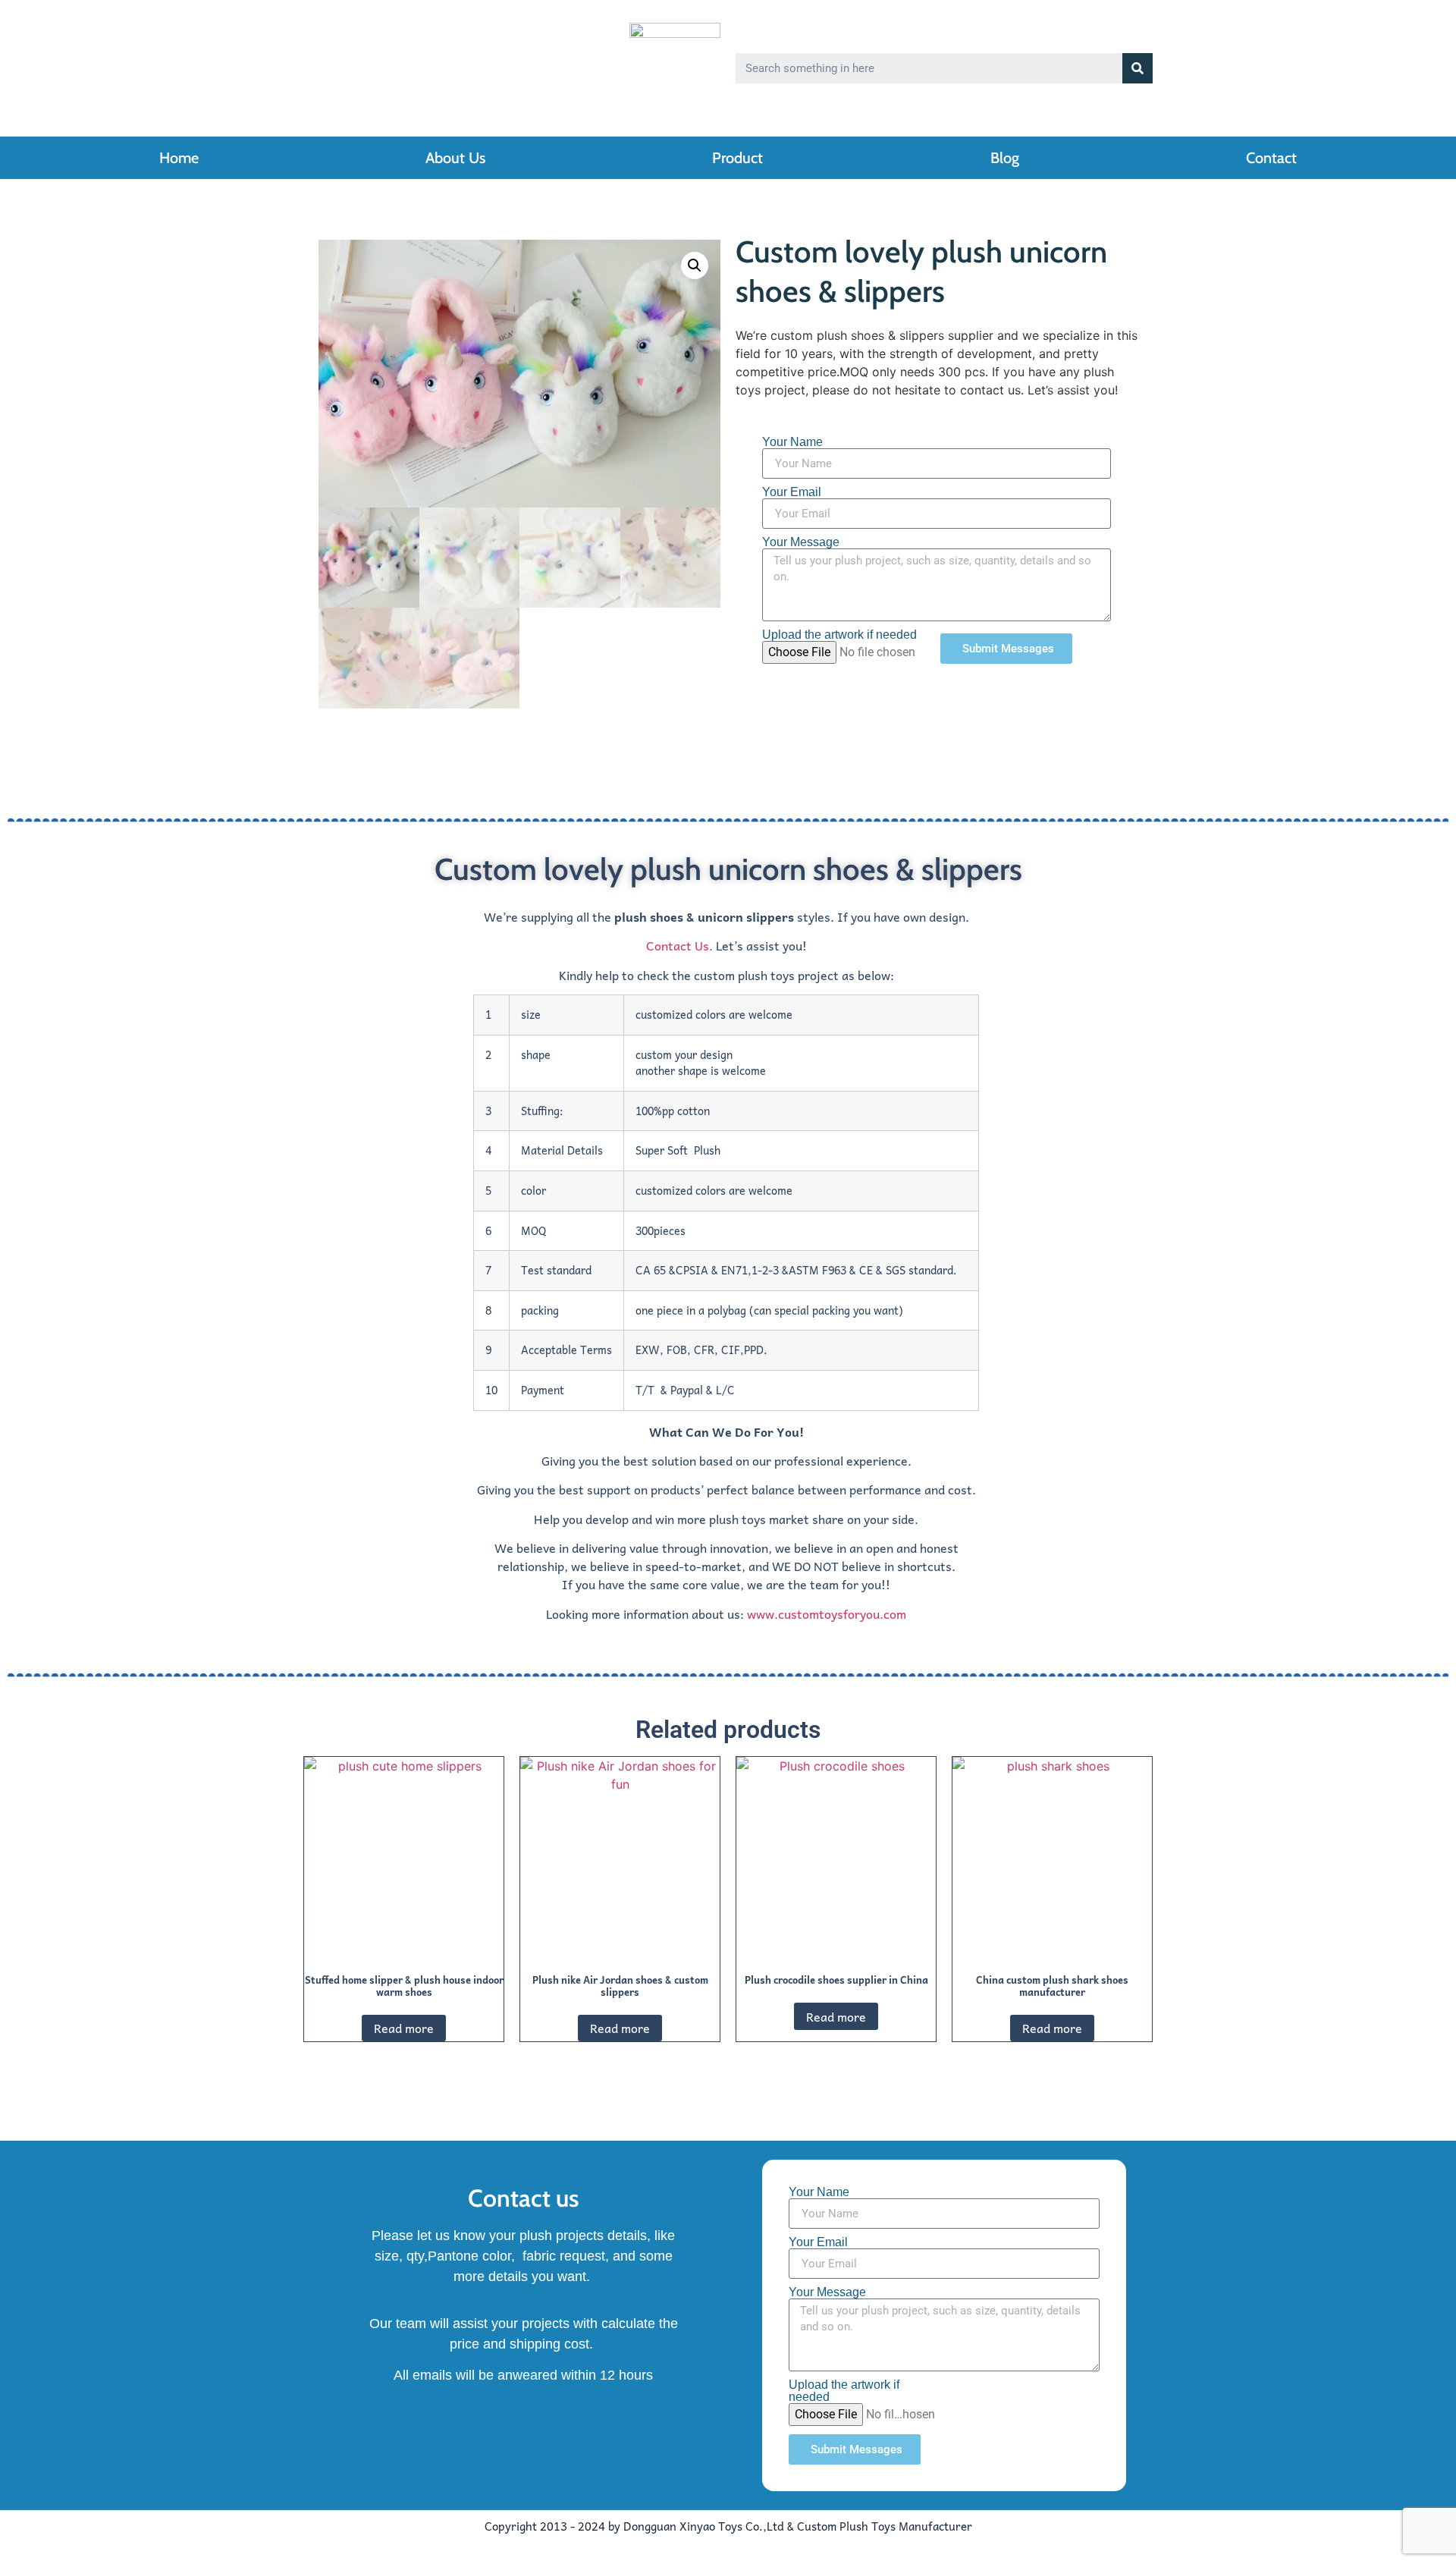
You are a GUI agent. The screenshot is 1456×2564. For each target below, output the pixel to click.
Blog (1005, 158)
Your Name (792, 442)
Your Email (792, 492)
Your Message (801, 542)
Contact (1271, 158)
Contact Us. (679, 945)
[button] (695, 266)
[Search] (1137, 68)
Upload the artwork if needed (839, 635)
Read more (404, 2028)
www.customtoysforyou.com (827, 1613)
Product (737, 158)
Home (179, 158)
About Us (455, 158)
